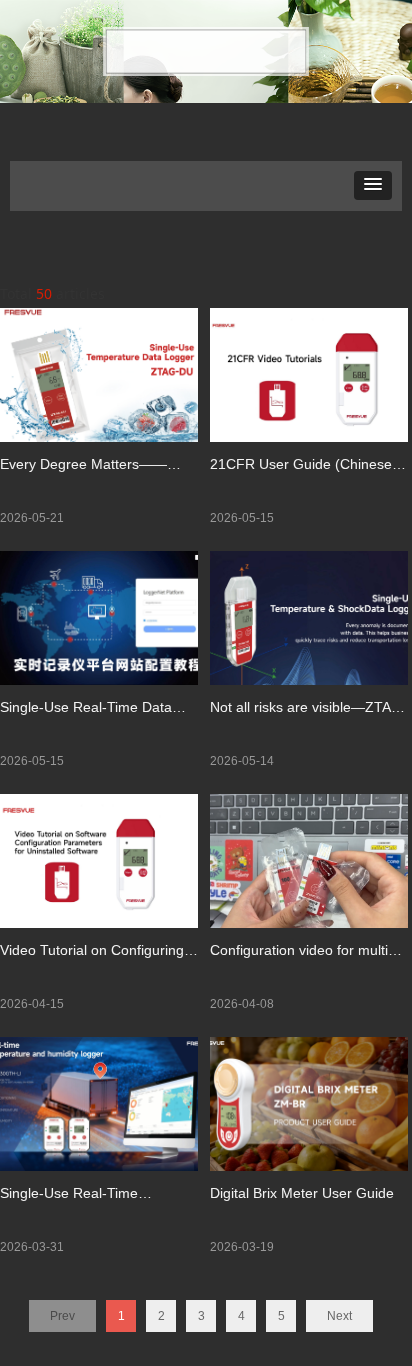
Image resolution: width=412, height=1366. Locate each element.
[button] (373, 185)
